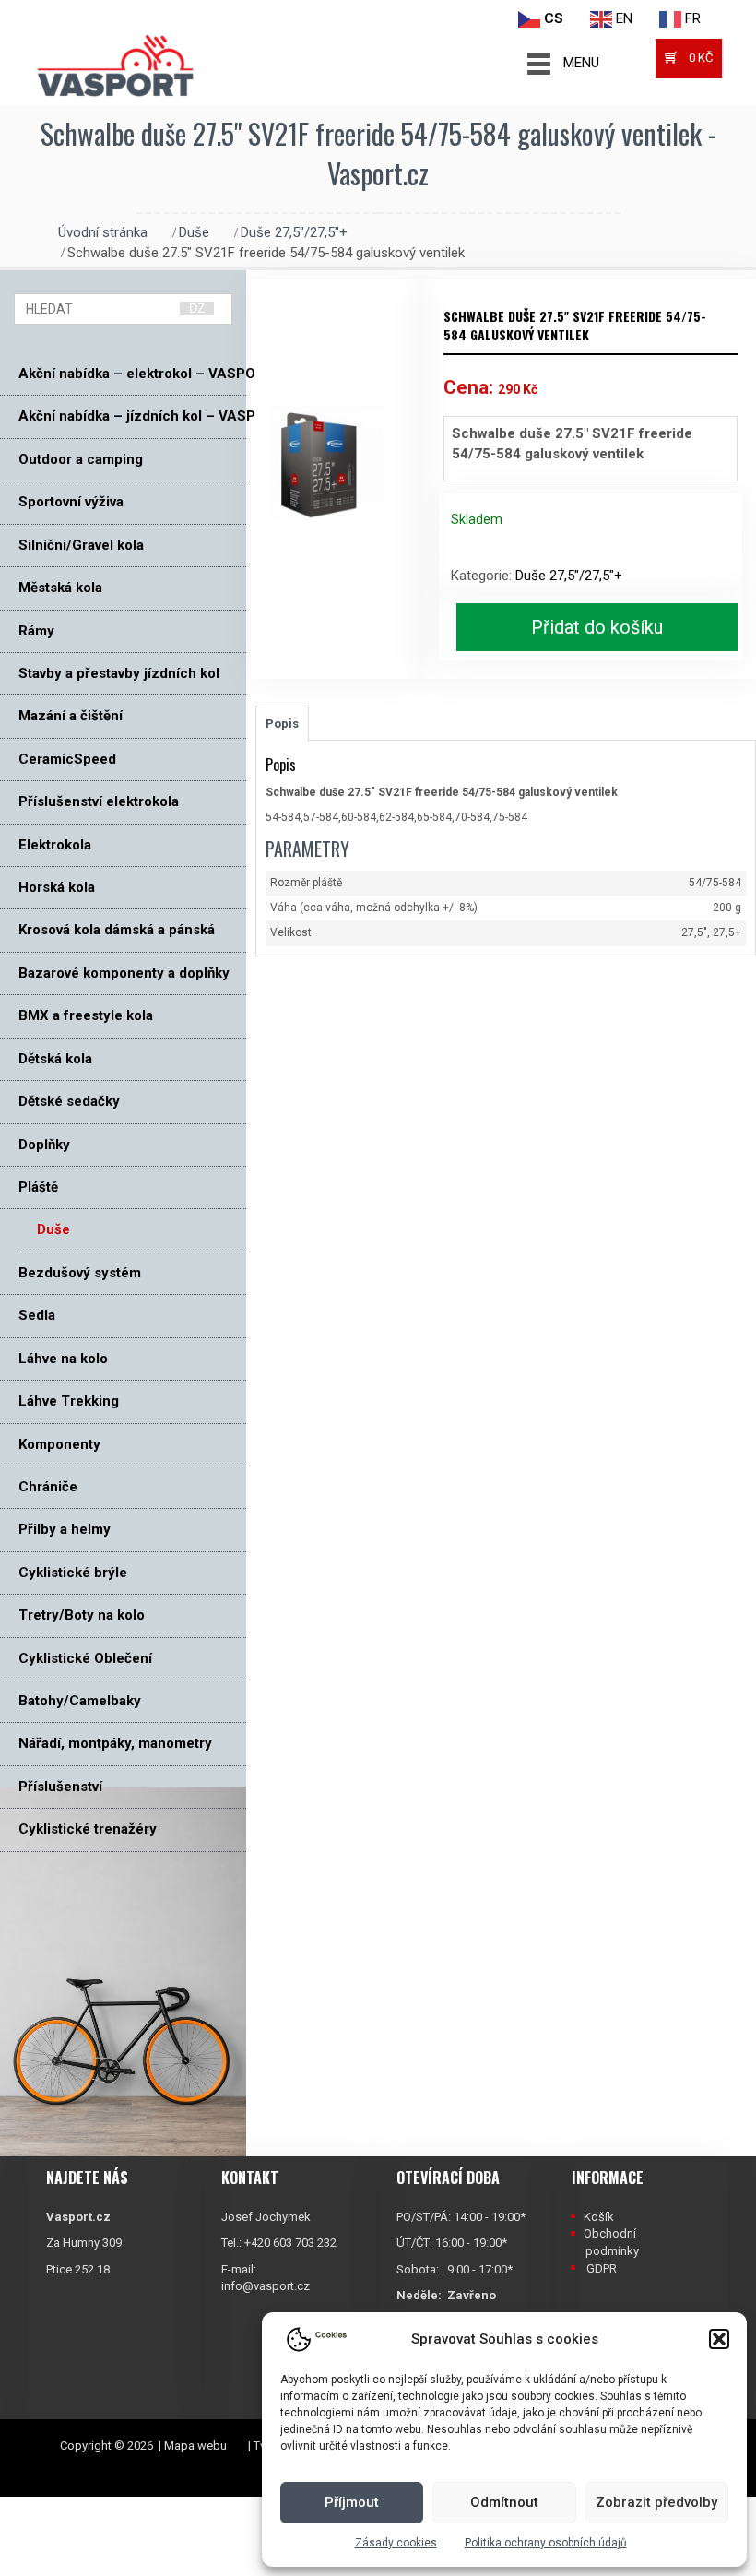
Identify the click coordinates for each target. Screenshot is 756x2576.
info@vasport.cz (266, 2286)
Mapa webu (195, 2445)
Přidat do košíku (597, 627)
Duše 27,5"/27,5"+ (294, 232)
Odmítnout (504, 2502)
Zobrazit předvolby (656, 2502)
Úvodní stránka (103, 232)
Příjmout (352, 2502)
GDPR (602, 2268)
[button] (719, 2339)
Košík (599, 2217)
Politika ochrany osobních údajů (546, 2543)
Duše (194, 232)
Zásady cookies (396, 2543)
